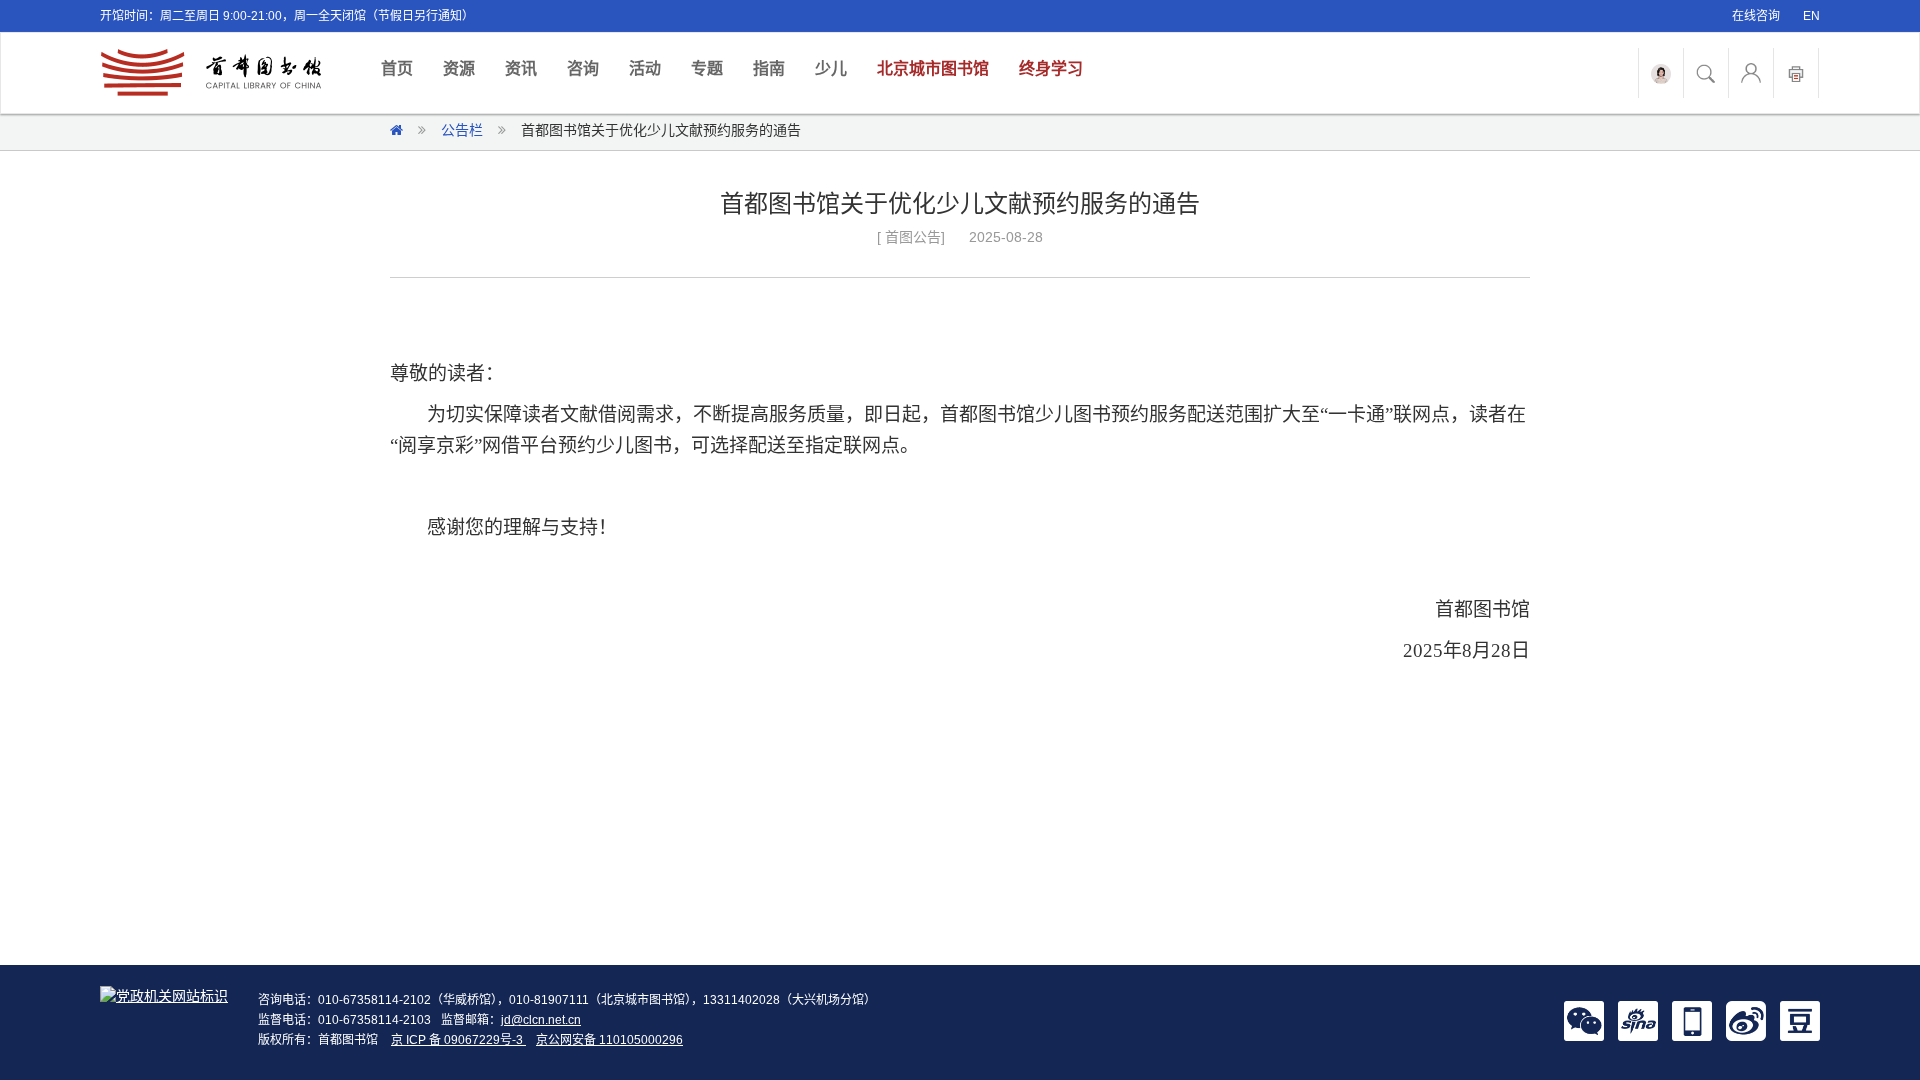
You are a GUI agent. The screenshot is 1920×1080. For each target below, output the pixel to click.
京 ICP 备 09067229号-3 (458, 1040)
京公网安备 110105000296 (609, 1040)
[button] (1584, 1020)
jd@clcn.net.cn (541, 1020)
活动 (645, 68)
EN (1811, 16)
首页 (404, 68)
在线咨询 (1756, 16)
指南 (769, 68)
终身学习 (1051, 68)
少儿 (831, 68)
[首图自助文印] (1796, 73)
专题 (707, 68)
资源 (459, 68)
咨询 (583, 68)
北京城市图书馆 (933, 68)
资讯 (521, 68)
